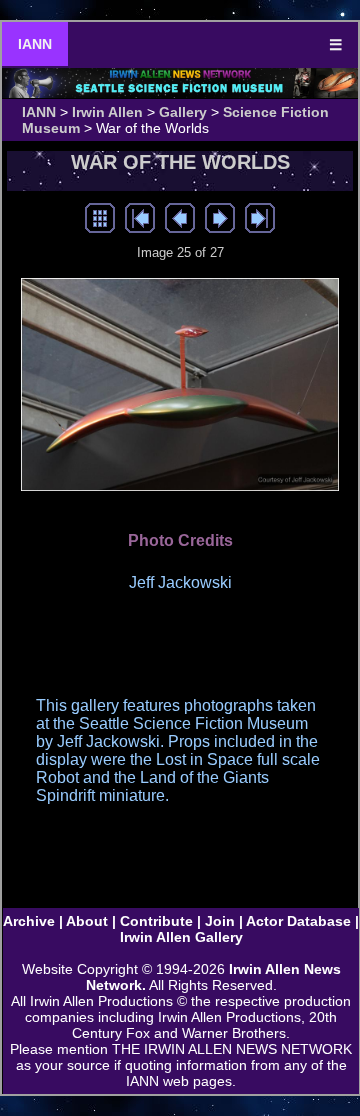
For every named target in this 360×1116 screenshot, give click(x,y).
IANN (35, 44)
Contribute (156, 921)
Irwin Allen (107, 112)
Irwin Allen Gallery (181, 937)
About (87, 921)
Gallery (183, 112)
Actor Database (298, 921)
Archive (29, 921)
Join (220, 921)
